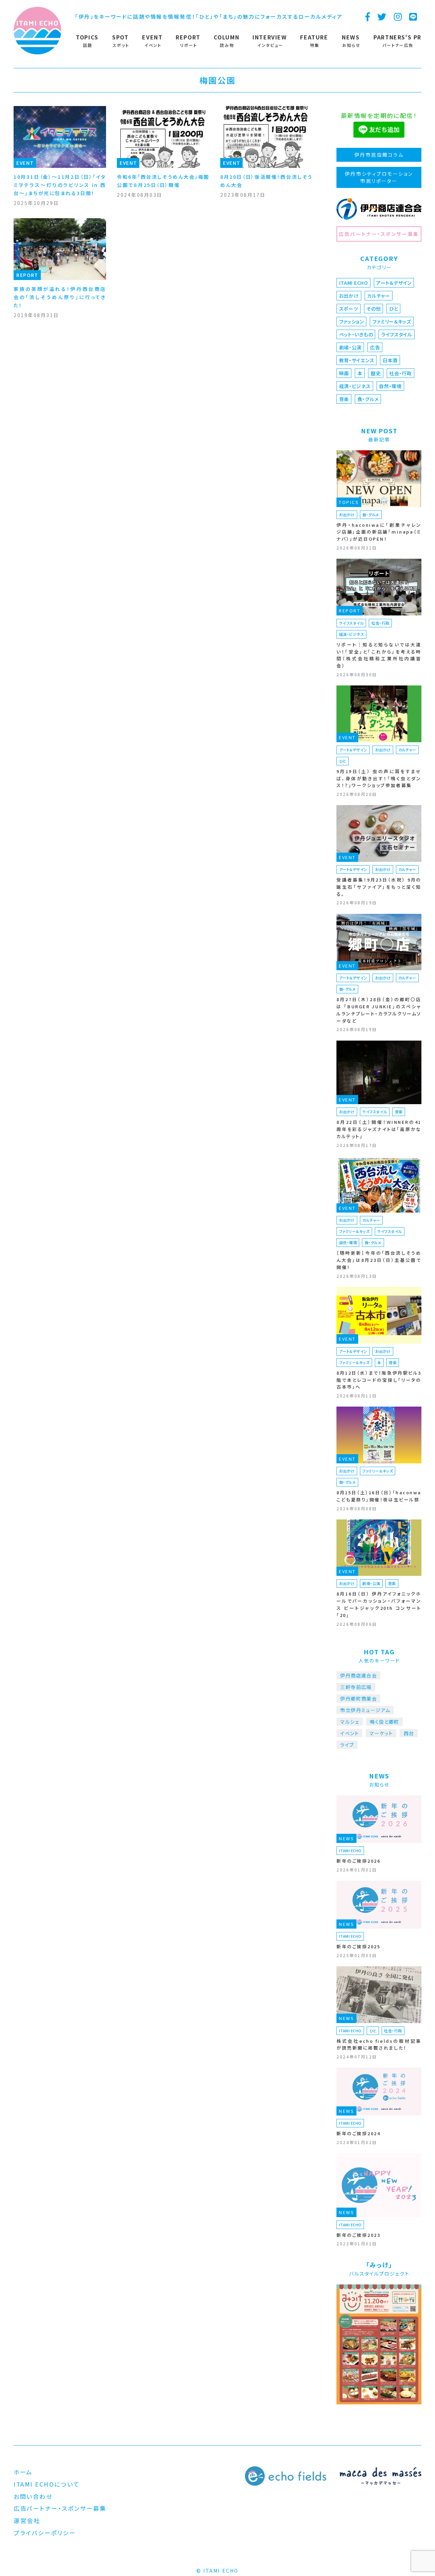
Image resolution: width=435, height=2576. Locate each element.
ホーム (23, 2472)
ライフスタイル (397, 334)
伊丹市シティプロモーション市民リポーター (379, 177)
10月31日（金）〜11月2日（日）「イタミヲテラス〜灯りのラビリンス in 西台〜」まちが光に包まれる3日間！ (60, 185)
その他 (373, 309)
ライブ (347, 1745)
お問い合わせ (33, 2496)
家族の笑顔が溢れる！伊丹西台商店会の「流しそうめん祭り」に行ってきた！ (60, 297)
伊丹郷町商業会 (359, 1699)
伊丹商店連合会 (359, 1675)
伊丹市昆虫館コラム (379, 155)
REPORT (27, 275)
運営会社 (27, 2520)
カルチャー (379, 296)
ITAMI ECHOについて (47, 2484)
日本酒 (390, 360)
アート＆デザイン (394, 283)
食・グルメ (368, 399)
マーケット (381, 1733)
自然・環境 (390, 386)
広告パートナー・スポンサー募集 (379, 234)
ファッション (352, 321)
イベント (350, 1733)
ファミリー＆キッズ (392, 321)
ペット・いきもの (356, 334)
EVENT (25, 163)
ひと (394, 309)
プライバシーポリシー (45, 2533)
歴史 (376, 373)
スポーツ (349, 309)
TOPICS (349, 502)
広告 (375, 347)
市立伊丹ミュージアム (365, 1710)
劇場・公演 (351, 347)
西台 (409, 1733)
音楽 (344, 399)
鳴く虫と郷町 (384, 1722)
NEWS (346, 1838)
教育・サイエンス (357, 360)
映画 (344, 373)
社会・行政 (401, 373)
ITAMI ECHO (354, 283)
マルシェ (350, 1722)
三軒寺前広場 (356, 1687)
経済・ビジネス (355, 386)
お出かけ (349, 296)
